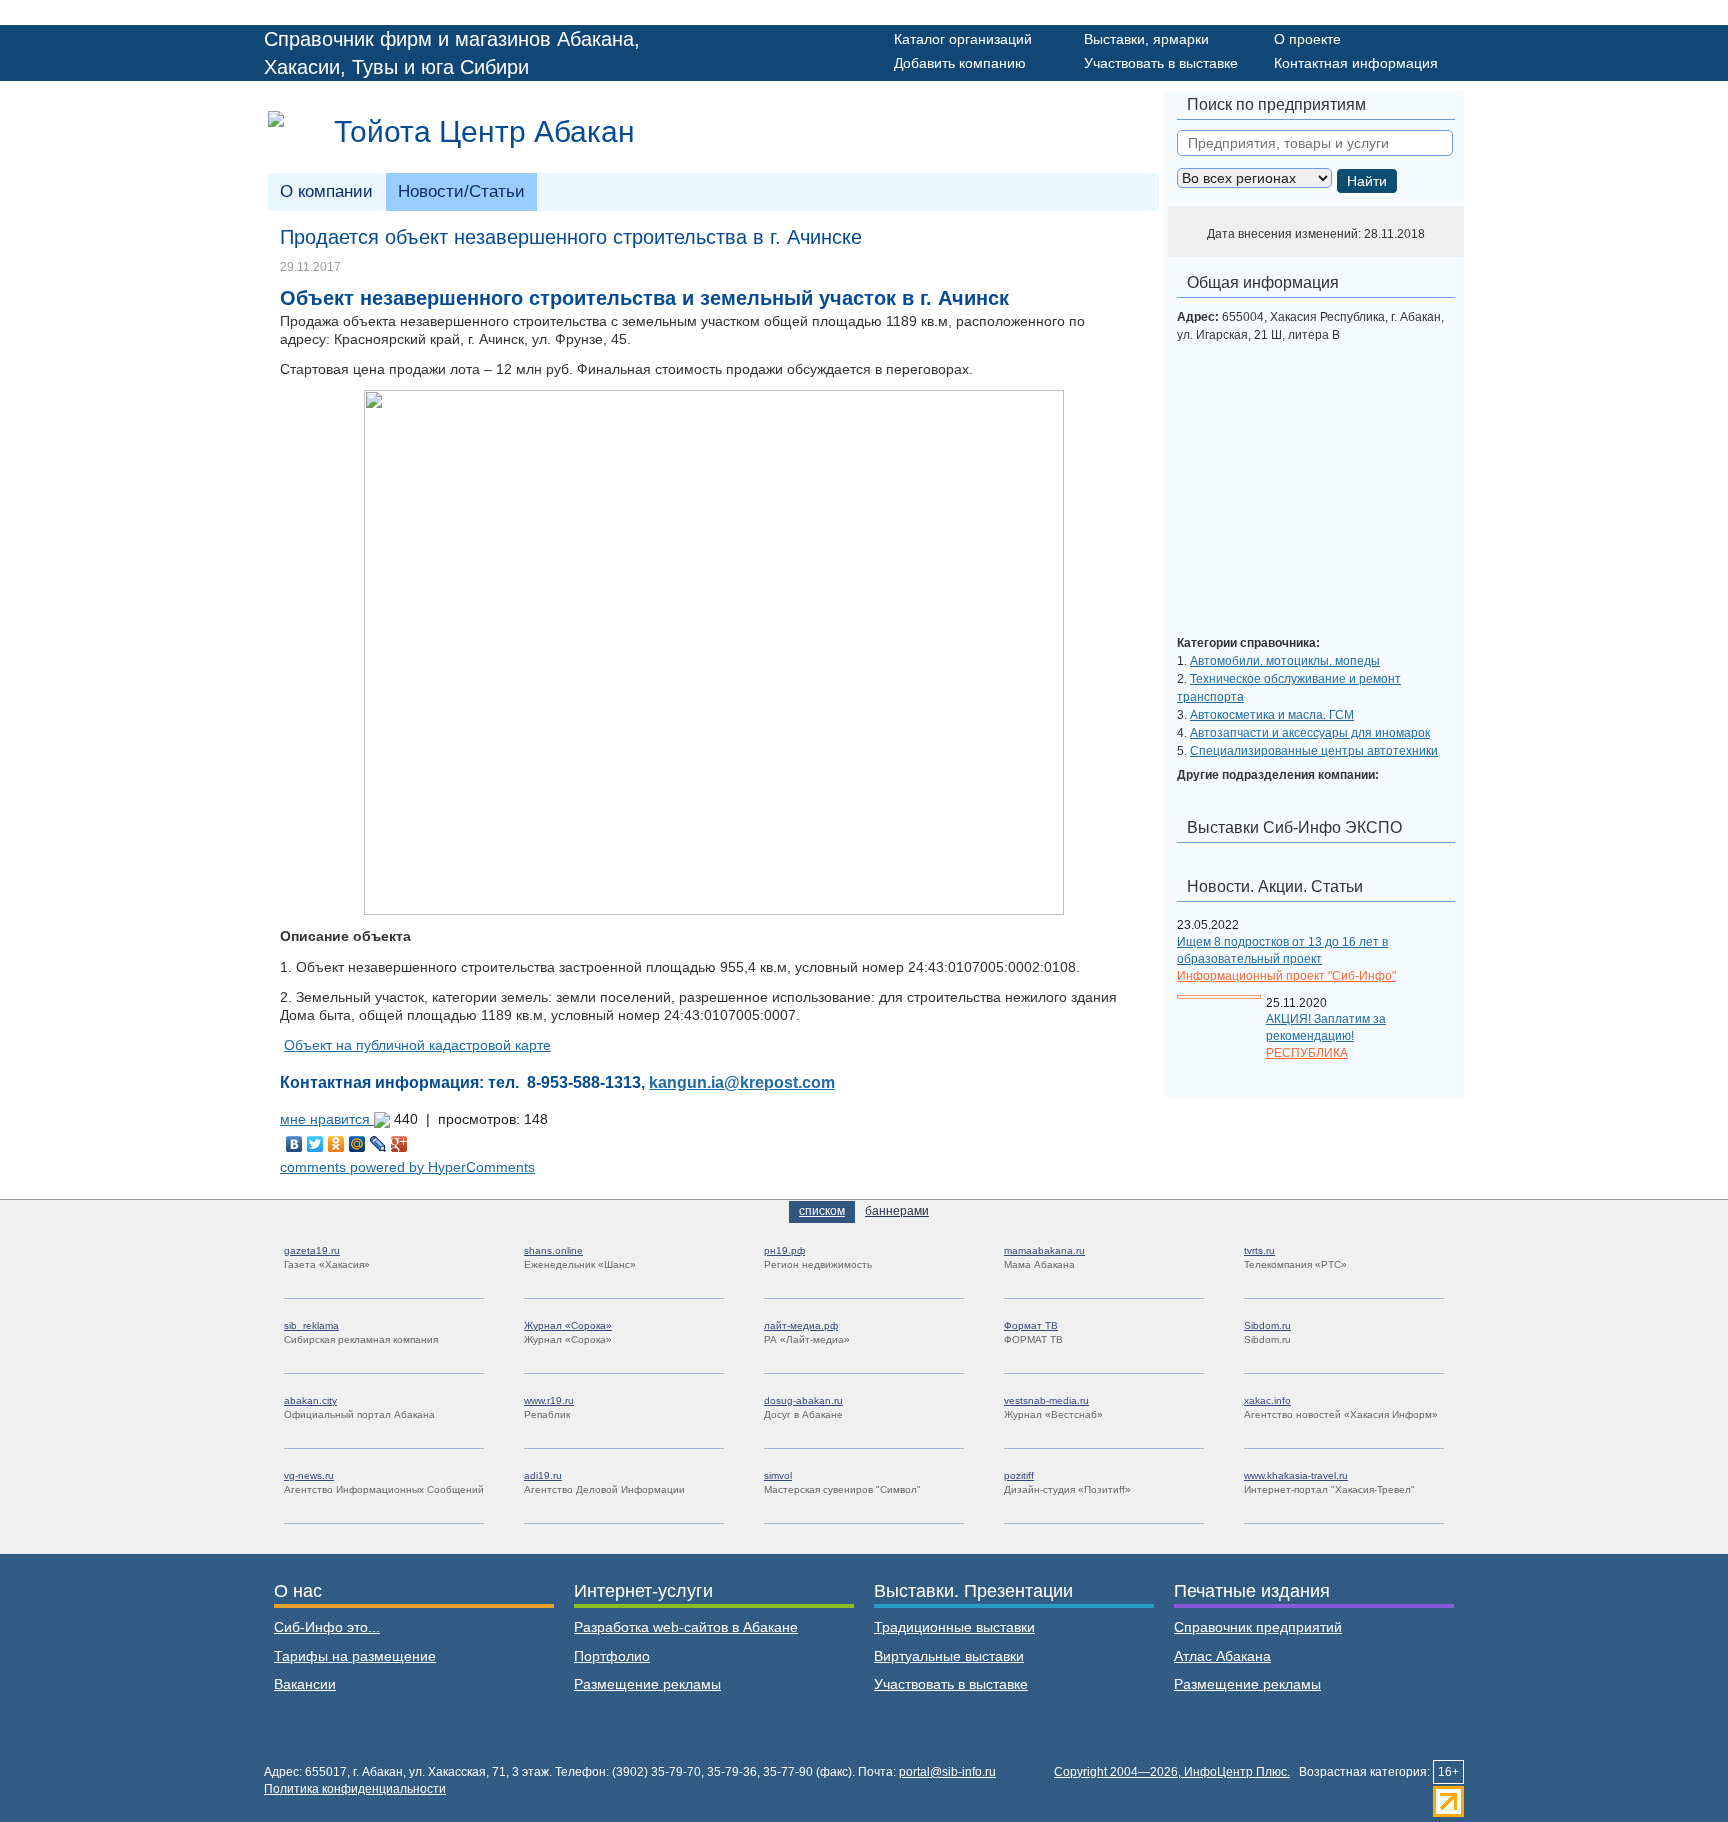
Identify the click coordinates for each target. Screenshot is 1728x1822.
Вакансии (305, 1684)
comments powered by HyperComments (407, 1167)
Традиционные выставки (954, 1627)
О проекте (1307, 39)
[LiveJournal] (378, 1144)
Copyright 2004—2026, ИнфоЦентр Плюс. (1172, 1772)
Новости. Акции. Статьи (1275, 886)
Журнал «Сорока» (568, 1325)
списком (822, 1211)
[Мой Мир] (357, 1144)
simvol (778, 1475)
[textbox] (1315, 143)
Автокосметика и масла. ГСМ (1272, 715)
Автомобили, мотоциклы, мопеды (1285, 661)
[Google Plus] (399, 1144)
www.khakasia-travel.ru (1296, 1475)
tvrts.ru (1259, 1250)
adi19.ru (543, 1475)
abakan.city (310, 1400)
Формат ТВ (1031, 1325)
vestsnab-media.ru (1046, 1400)
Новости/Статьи (461, 191)
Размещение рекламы (647, 1684)
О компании (326, 191)
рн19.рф (784, 1250)
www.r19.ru (549, 1400)
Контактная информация (1356, 63)
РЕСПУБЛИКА (1307, 1053)
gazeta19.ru (312, 1250)
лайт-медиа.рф (801, 1325)
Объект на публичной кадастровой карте (417, 1045)
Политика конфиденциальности (355, 1789)
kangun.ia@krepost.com (742, 1082)
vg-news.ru (309, 1475)
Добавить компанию (960, 63)
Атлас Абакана (1222, 1656)
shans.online (553, 1250)
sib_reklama (311, 1325)
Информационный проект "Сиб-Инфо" (1286, 976)
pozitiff (1019, 1475)
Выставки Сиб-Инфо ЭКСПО (1294, 827)
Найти (1367, 181)
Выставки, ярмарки (1146, 39)
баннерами (897, 1211)
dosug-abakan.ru (803, 1400)
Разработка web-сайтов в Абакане (686, 1627)
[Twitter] (315, 1144)
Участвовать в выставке (1161, 63)
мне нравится (327, 1119)
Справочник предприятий (1258, 1627)
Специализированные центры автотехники (1314, 751)
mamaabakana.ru (1044, 1250)
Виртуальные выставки (949, 1656)
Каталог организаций (963, 39)
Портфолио (612, 1656)
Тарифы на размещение (355, 1656)
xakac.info (1267, 1400)
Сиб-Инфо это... (327, 1627)
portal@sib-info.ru (947, 1772)
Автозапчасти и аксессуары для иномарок (1310, 733)
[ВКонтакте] (294, 1144)
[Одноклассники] (336, 1144)
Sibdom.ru (1267, 1325)
